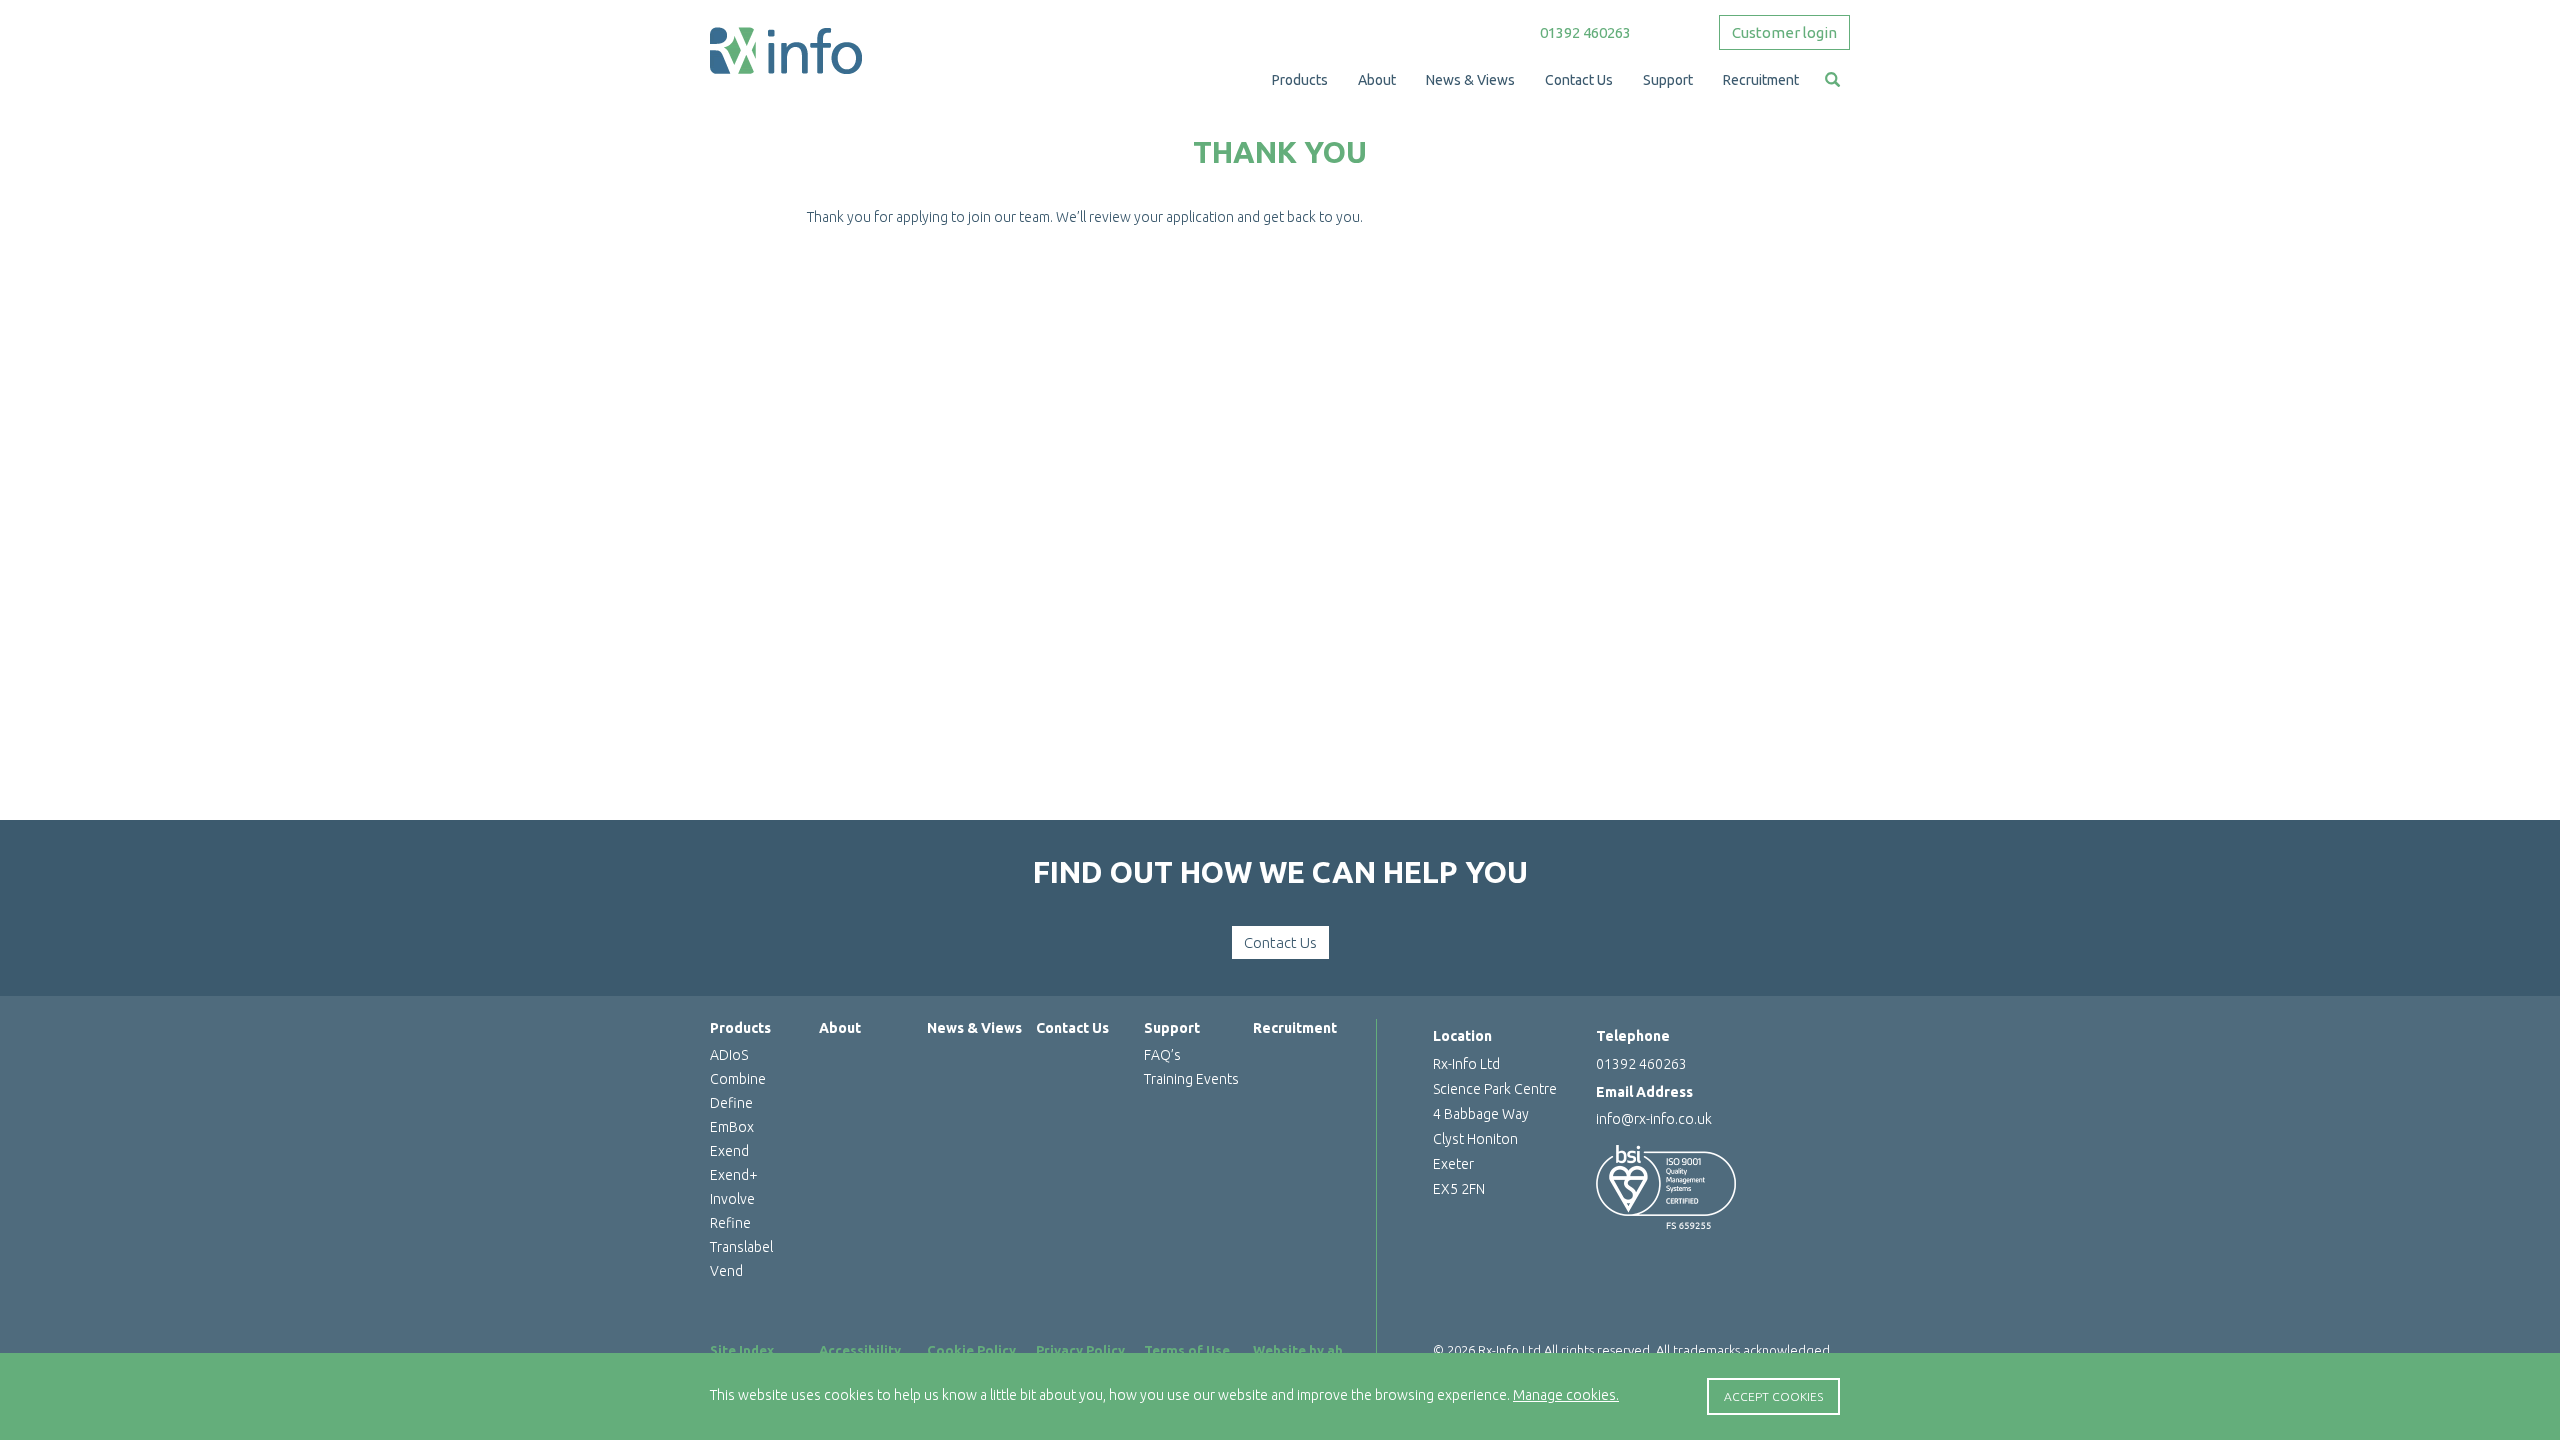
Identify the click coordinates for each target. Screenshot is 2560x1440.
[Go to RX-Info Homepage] (786, 50)
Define (731, 1103)
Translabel (741, 1247)
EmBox (732, 1127)
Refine (730, 1223)
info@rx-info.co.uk (1654, 1119)
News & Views (974, 1028)
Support (1172, 1028)
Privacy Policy (1080, 1350)
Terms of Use (1187, 1350)
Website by (1302, 1350)
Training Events (1191, 1079)
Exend (729, 1151)
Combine (738, 1079)
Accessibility (860, 1350)
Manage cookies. (1566, 1395)
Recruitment (1295, 1028)
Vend (726, 1271)
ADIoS (729, 1055)
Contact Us (1280, 942)
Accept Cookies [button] (1773, 1396)
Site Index (742, 1350)
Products (740, 1028)
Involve (732, 1199)
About (840, 1028)
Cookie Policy (971, 1350)
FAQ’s (1162, 1055)
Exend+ (734, 1175)
